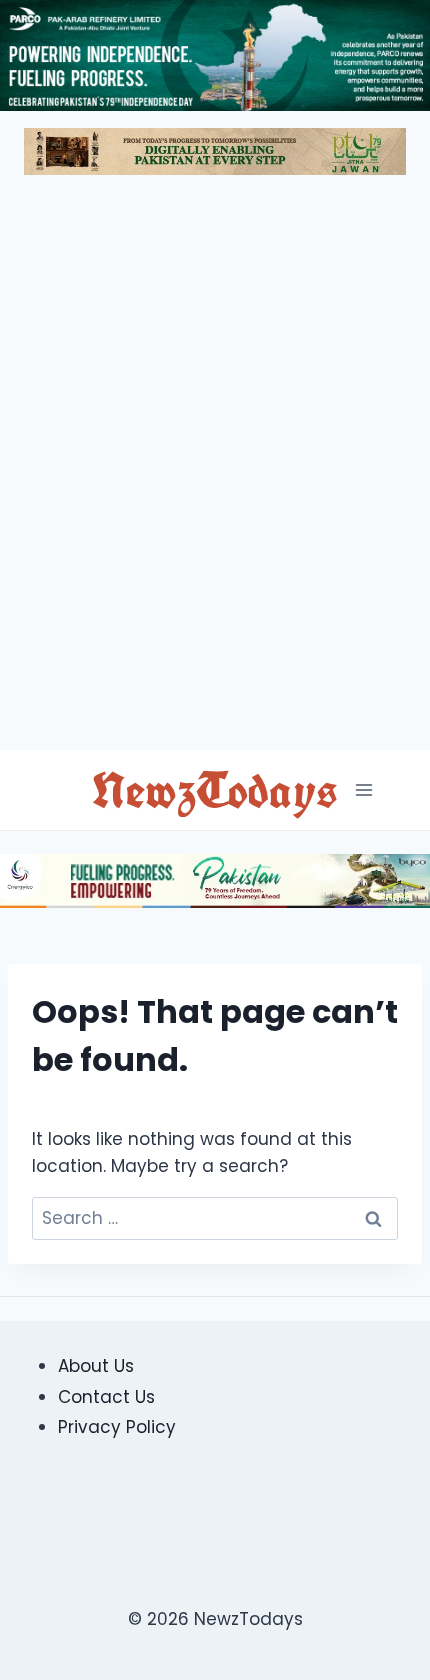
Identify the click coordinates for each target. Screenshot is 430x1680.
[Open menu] (363, 790)
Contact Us (106, 1397)
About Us (96, 1366)
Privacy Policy (117, 1427)
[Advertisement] (215, 471)
